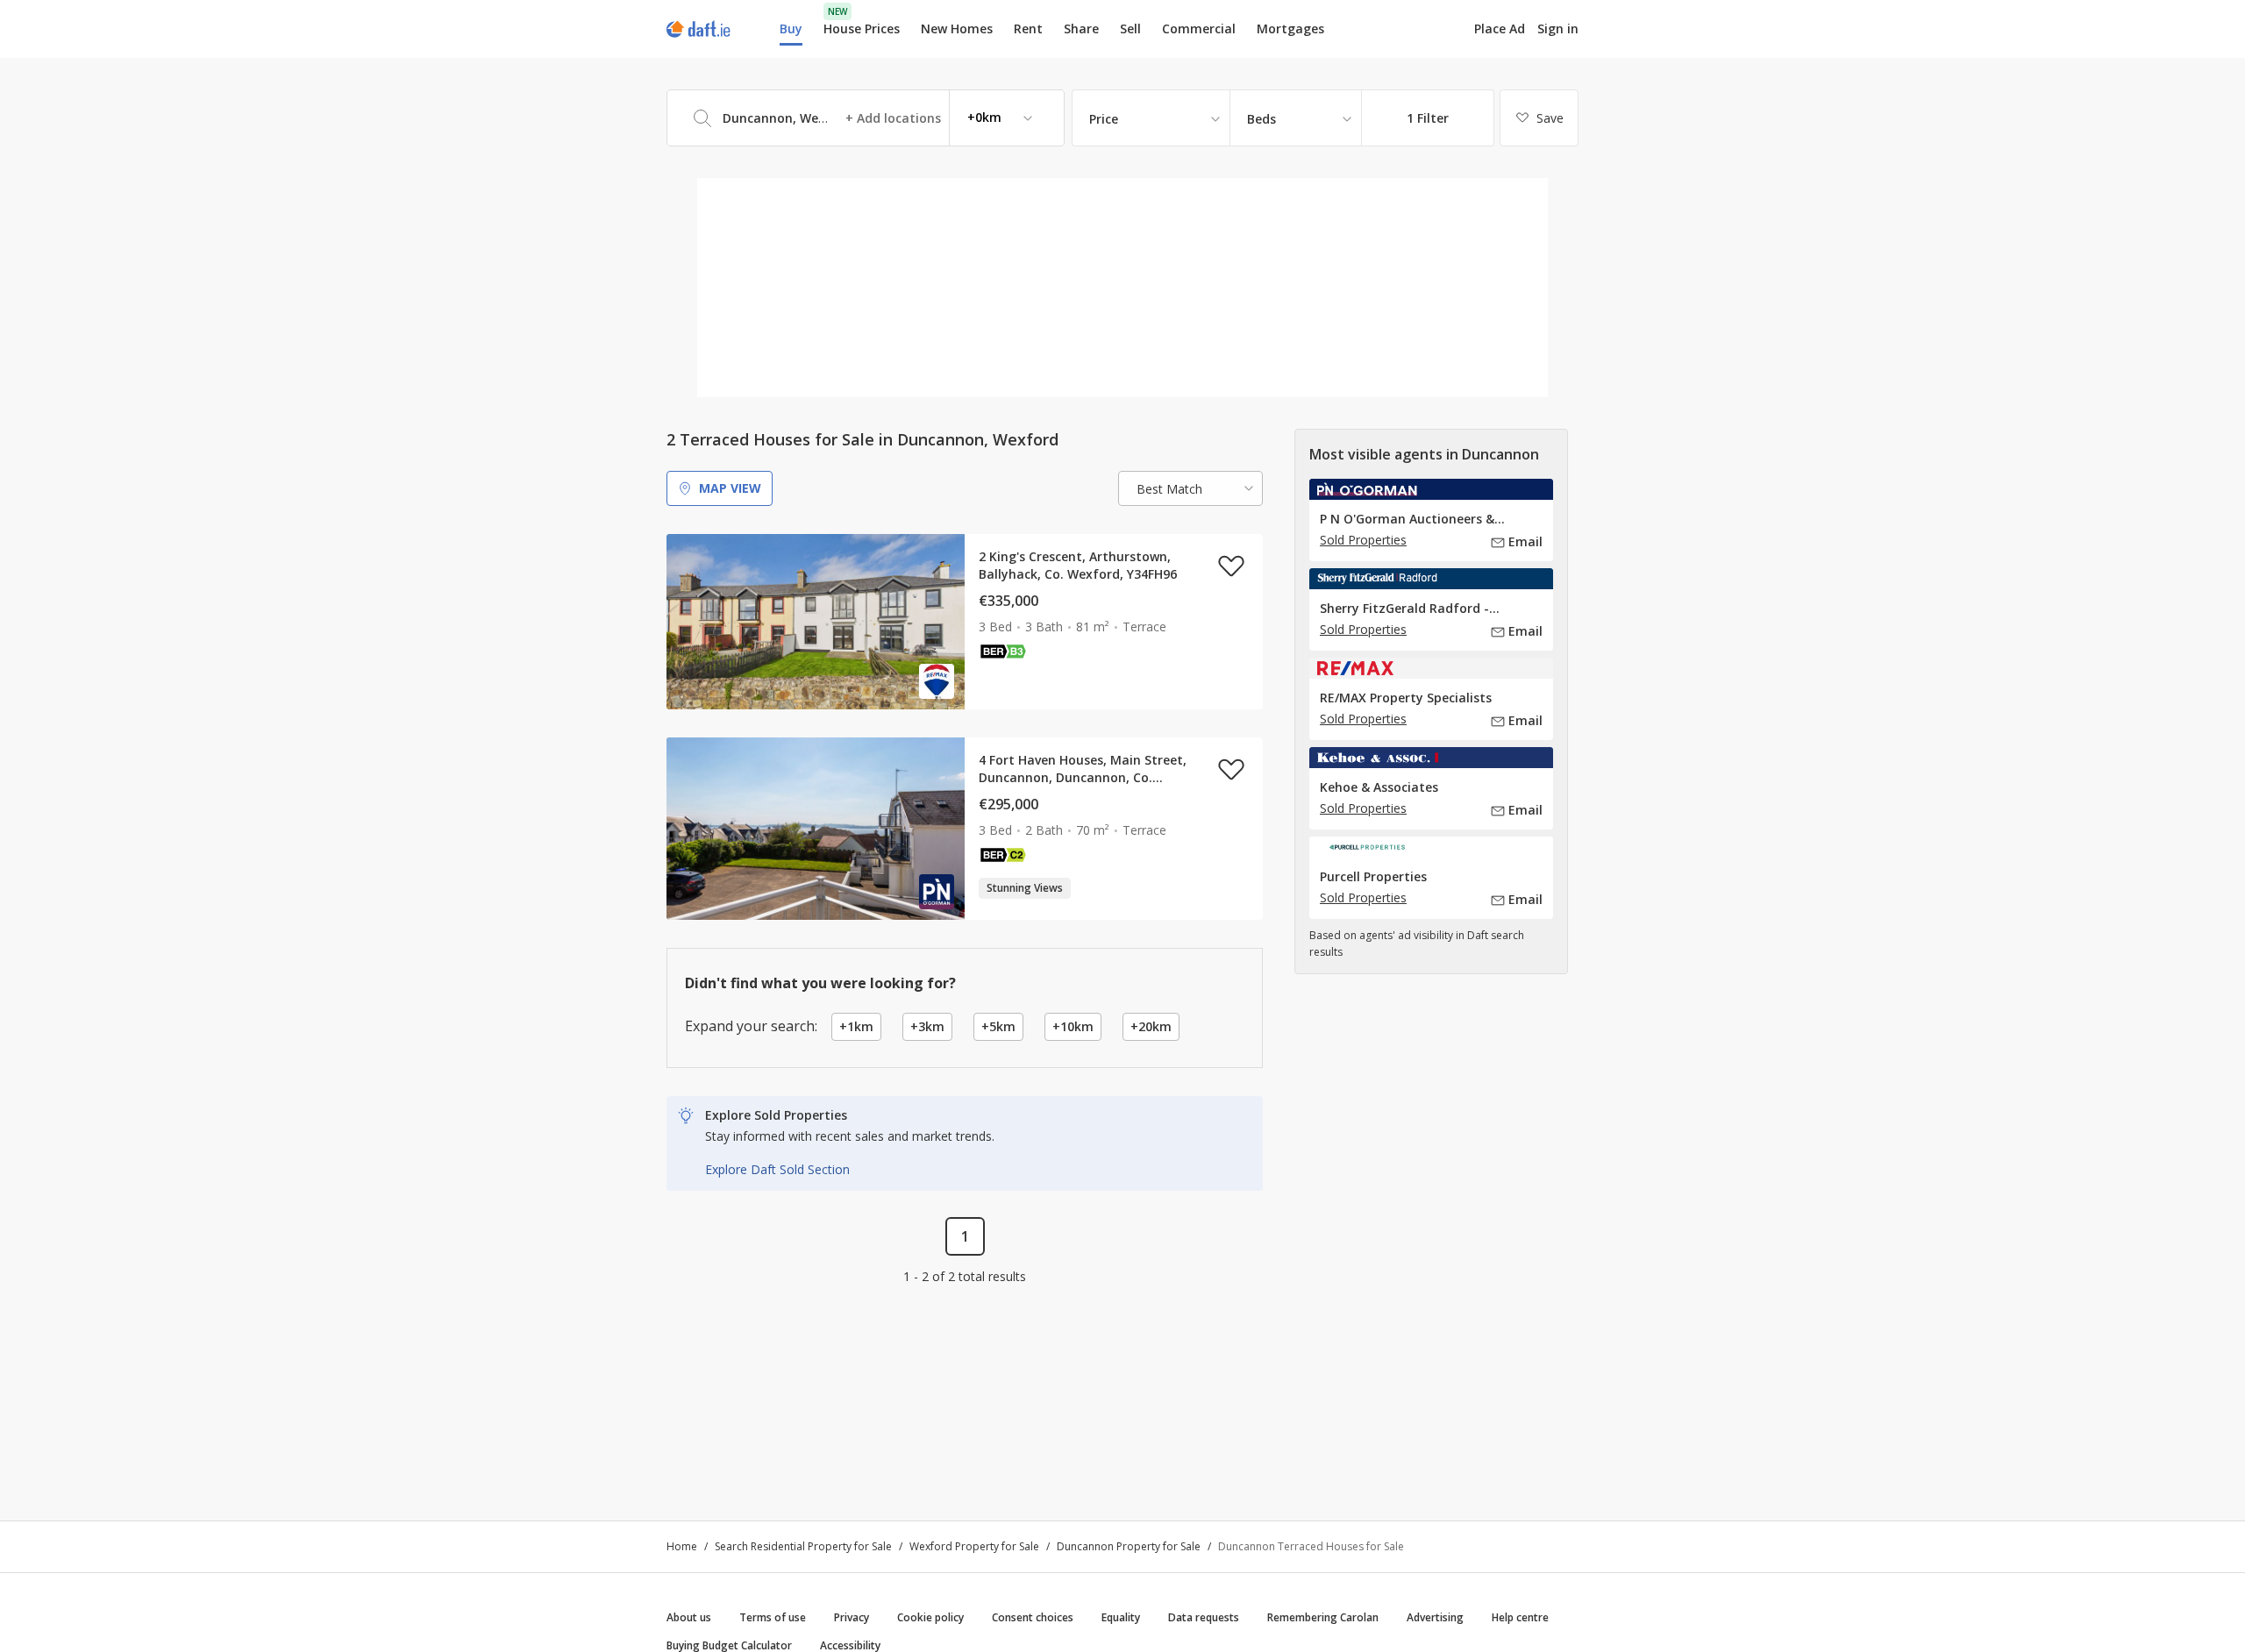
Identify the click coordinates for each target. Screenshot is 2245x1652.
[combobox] (866, 118)
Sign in (1558, 28)
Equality (1121, 1617)
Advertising (1435, 1617)
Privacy (852, 1617)
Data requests (1204, 1617)
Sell (1130, 28)
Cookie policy (930, 1617)
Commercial (1199, 28)
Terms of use (773, 1617)
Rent (1028, 28)
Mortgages (1290, 29)
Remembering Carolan (1323, 1617)
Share (1081, 28)
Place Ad (1500, 29)
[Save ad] (1231, 566)
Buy (791, 28)
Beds (1261, 119)
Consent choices (1033, 1617)
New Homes (957, 28)
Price (1104, 119)
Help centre (1520, 1617)
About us (689, 1617)
